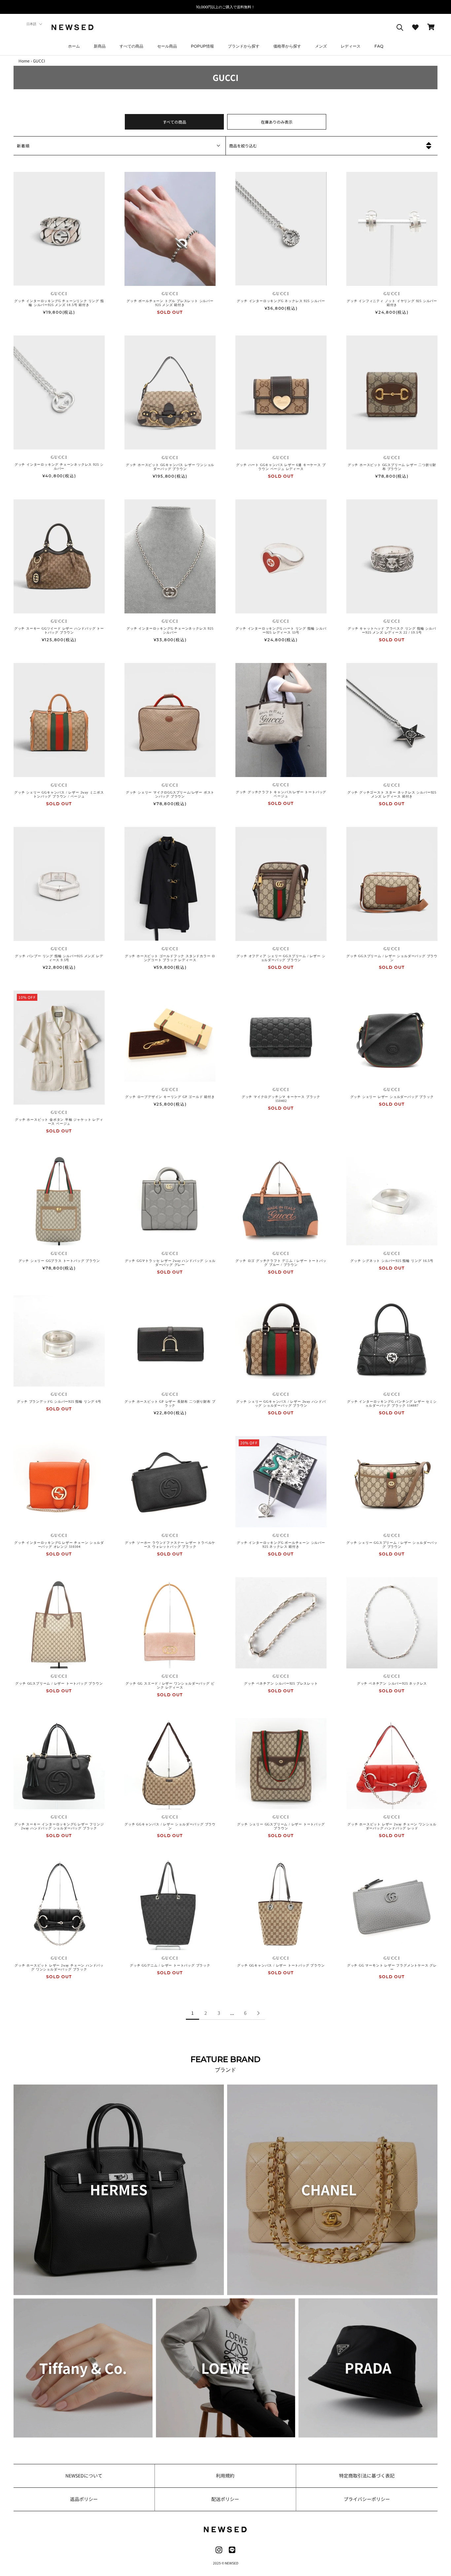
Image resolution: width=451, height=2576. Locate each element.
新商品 (100, 46)
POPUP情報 (202, 46)
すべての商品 (131, 46)
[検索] (400, 27)
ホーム (74, 46)
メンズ (321, 46)
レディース (351, 46)
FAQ (379, 46)
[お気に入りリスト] (415, 27)
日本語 (31, 24)
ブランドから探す (244, 46)
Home (24, 61)
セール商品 (167, 46)
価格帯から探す (287, 46)
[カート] (431, 27)
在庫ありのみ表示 (277, 122)
